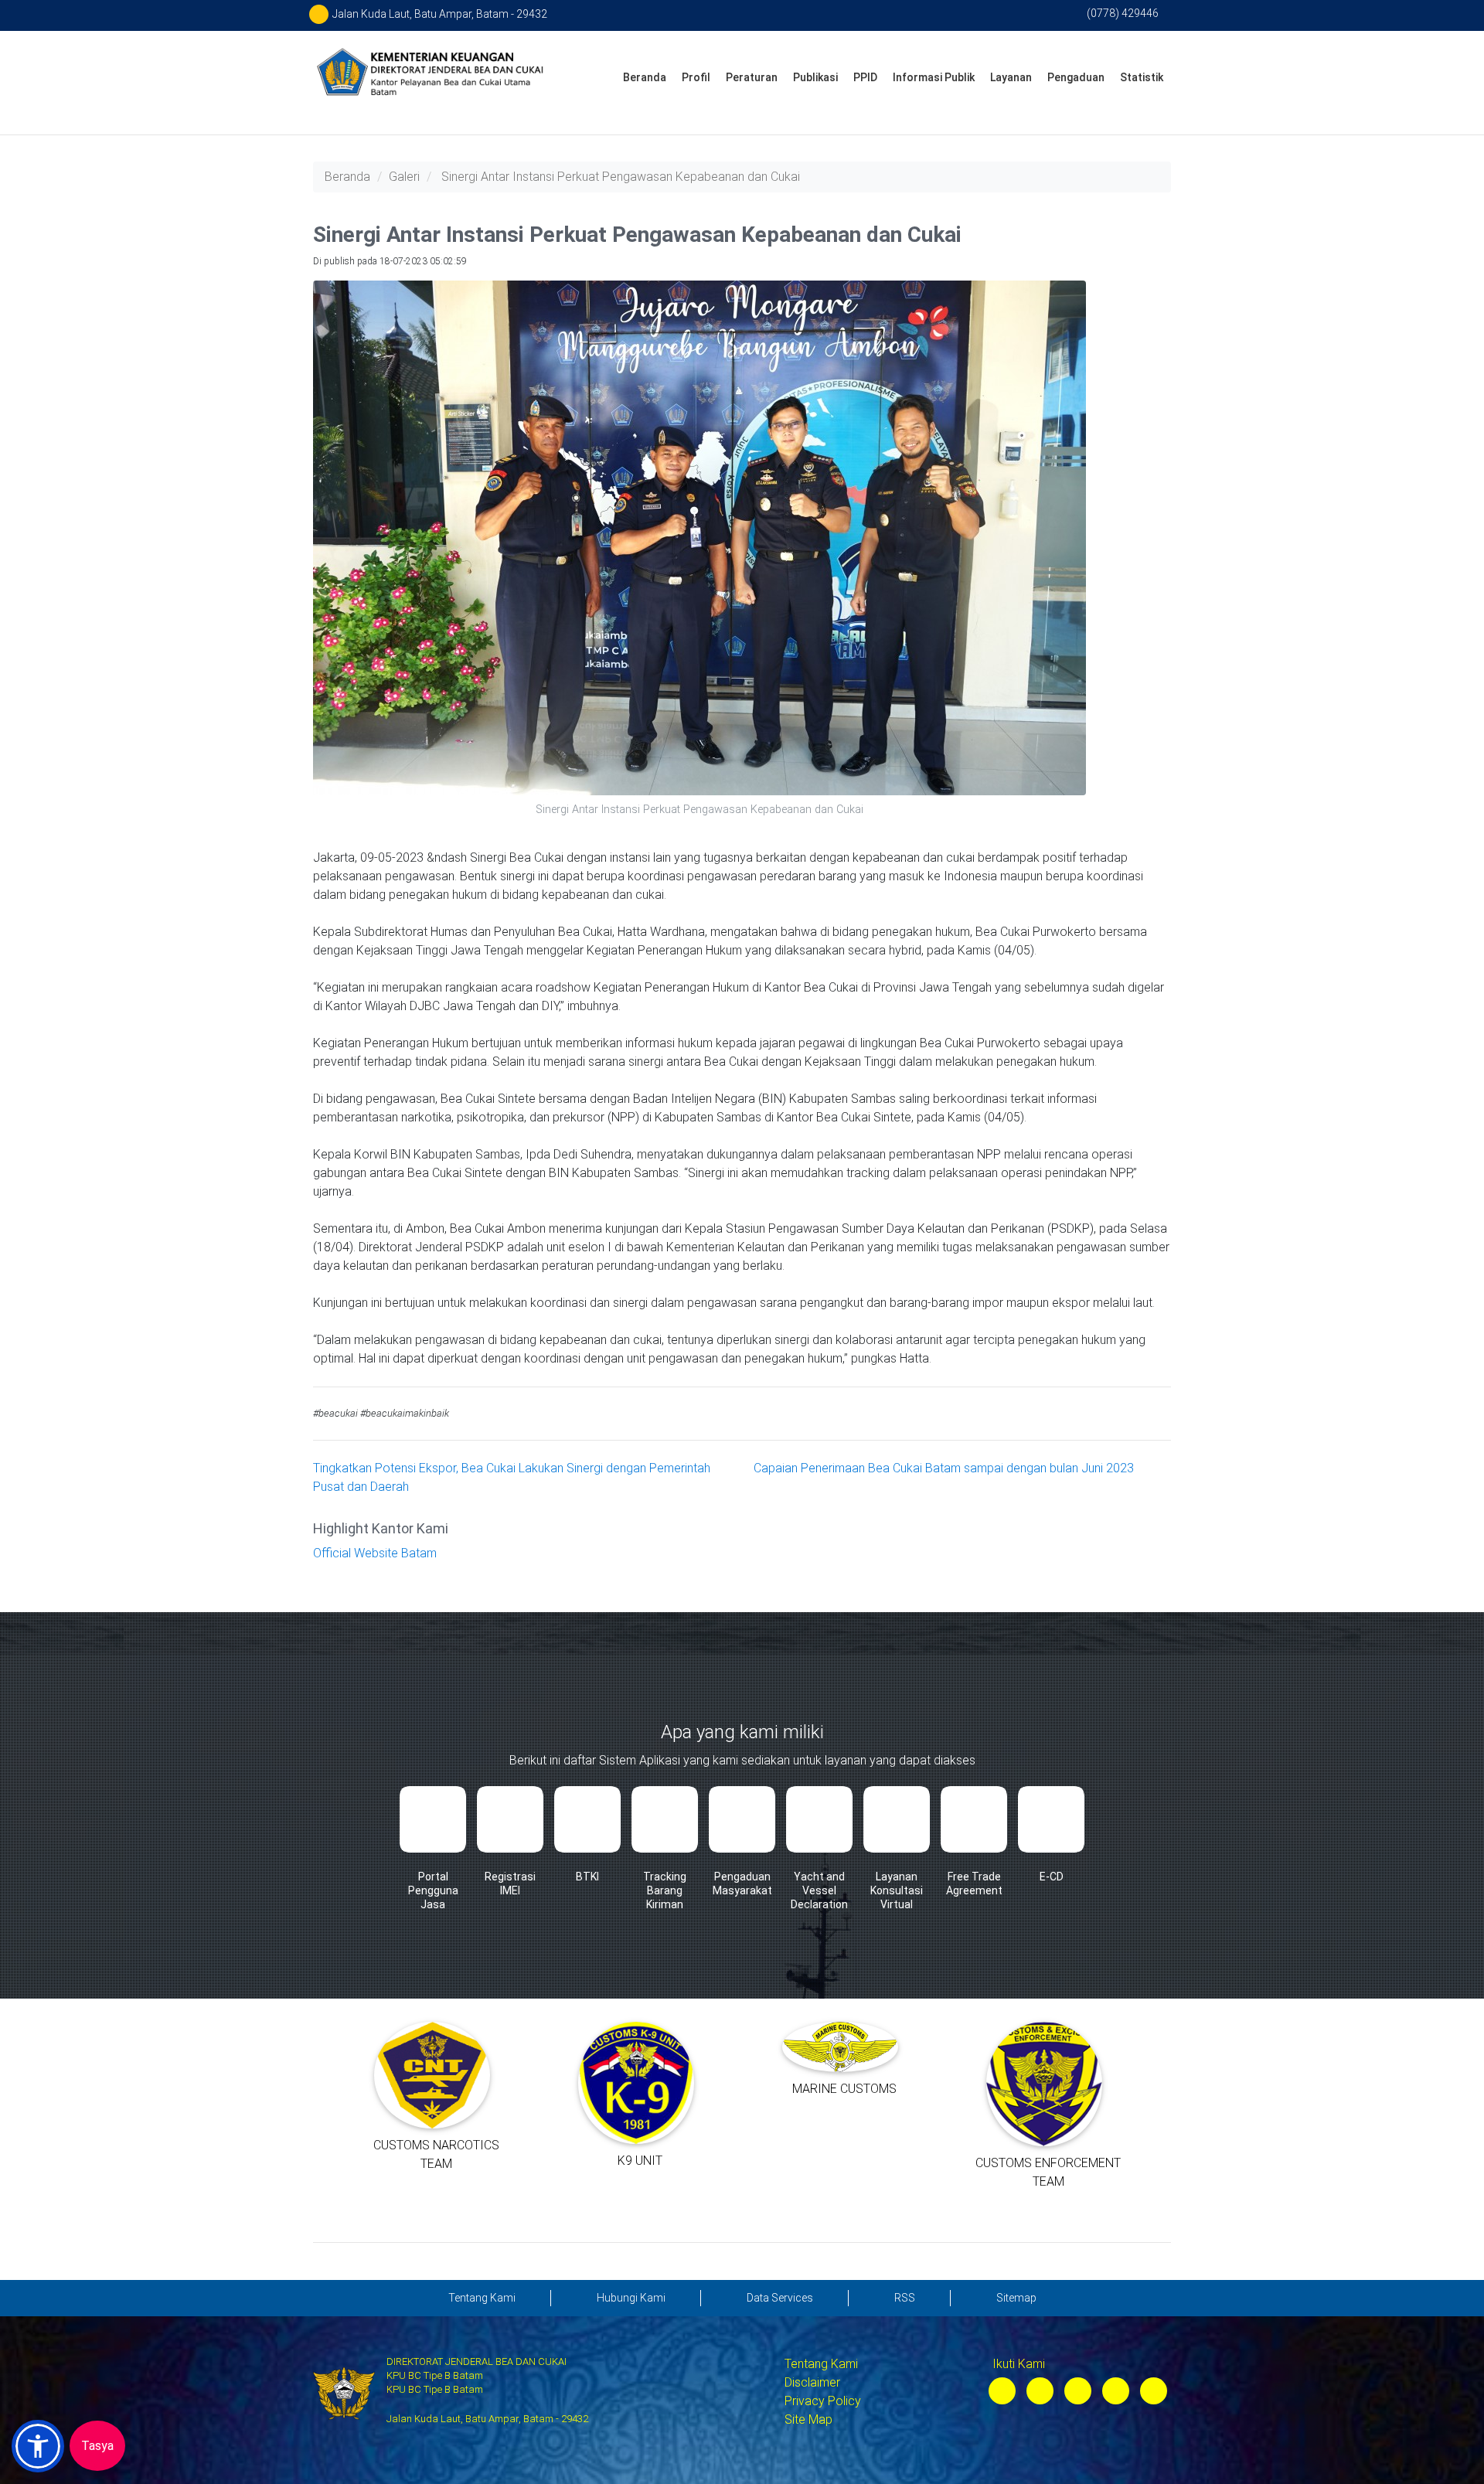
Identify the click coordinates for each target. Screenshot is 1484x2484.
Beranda (645, 77)
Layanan (1011, 77)
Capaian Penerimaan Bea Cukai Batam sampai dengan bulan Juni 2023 (944, 1468)
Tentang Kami (821, 2364)
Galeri (404, 177)
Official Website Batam (375, 1553)
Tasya (97, 2446)
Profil (696, 77)
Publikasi (815, 77)
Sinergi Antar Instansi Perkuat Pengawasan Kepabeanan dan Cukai (621, 177)
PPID (865, 77)
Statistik (1142, 77)
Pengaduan (1076, 77)
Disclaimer (812, 2382)
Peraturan (752, 77)
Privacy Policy (823, 2401)
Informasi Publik (934, 77)
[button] (38, 2446)
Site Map (808, 2419)
